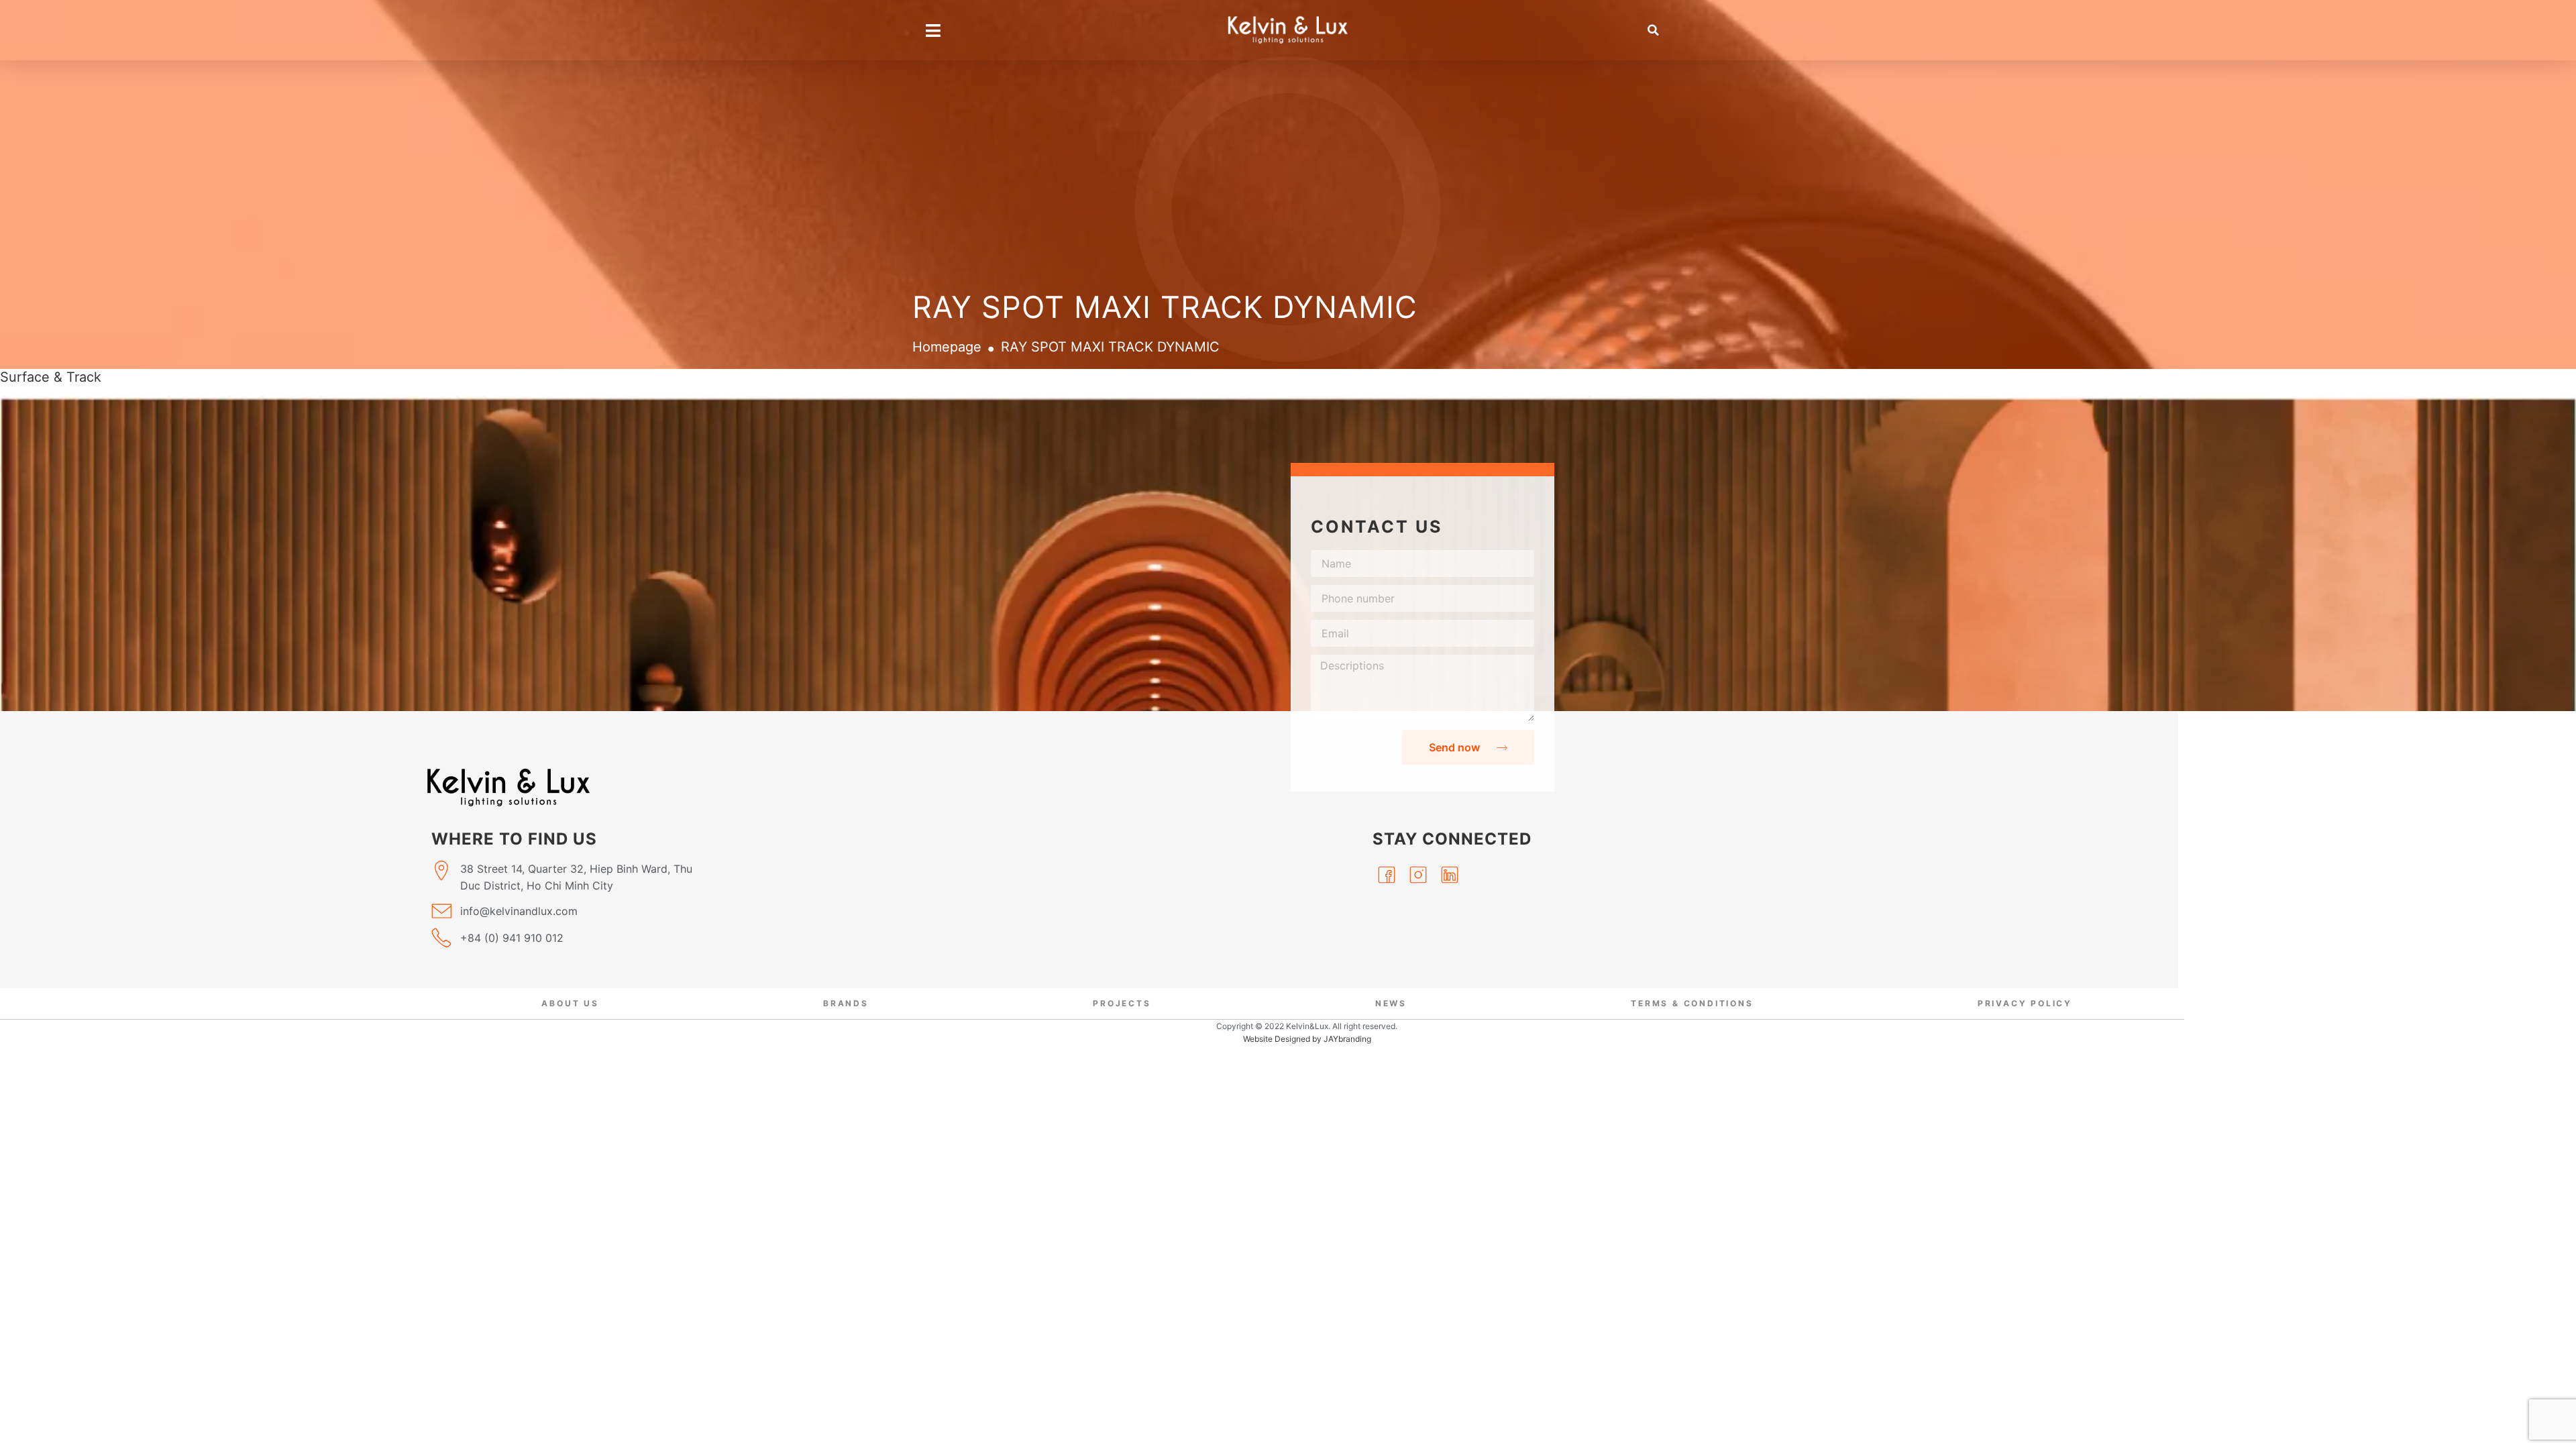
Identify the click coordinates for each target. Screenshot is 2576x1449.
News (1391, 1003)
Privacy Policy (2025, 1003)
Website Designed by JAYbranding (1307, 1039)
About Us (570, 1003)
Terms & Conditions (1692, 1003)
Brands (846, 1003)
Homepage (947, 347)
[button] (1654, 30)
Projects (1122, 1003)
